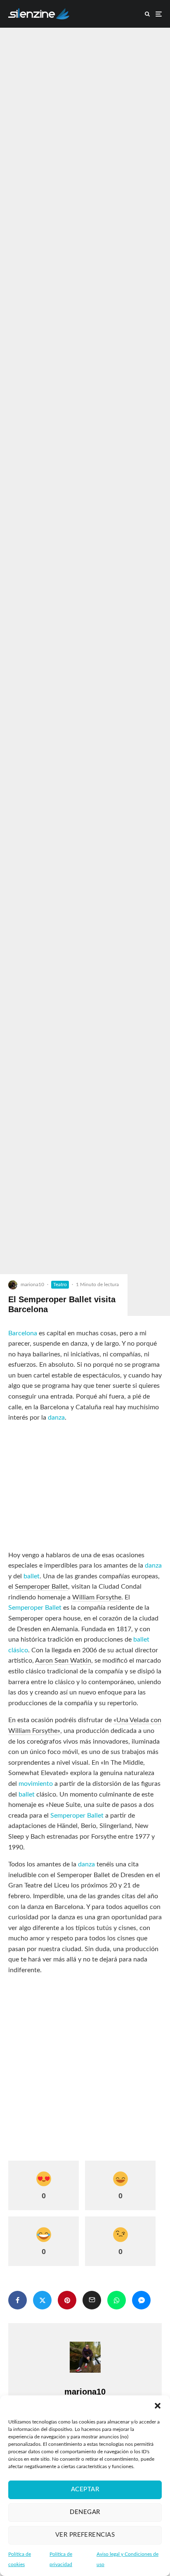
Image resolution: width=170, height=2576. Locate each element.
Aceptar (85, 2489)
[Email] (92, 2300)
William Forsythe (97, 1597)
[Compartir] (18, 2300)
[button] (158, 2406)
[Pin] (67, 2300)
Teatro (60, 1284)
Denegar (85, 2512)
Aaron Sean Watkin (63, 1661)
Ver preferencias (85, 2535)
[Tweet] (42, 2300)
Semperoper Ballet (41, 1587)
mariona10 (32, 1284)
